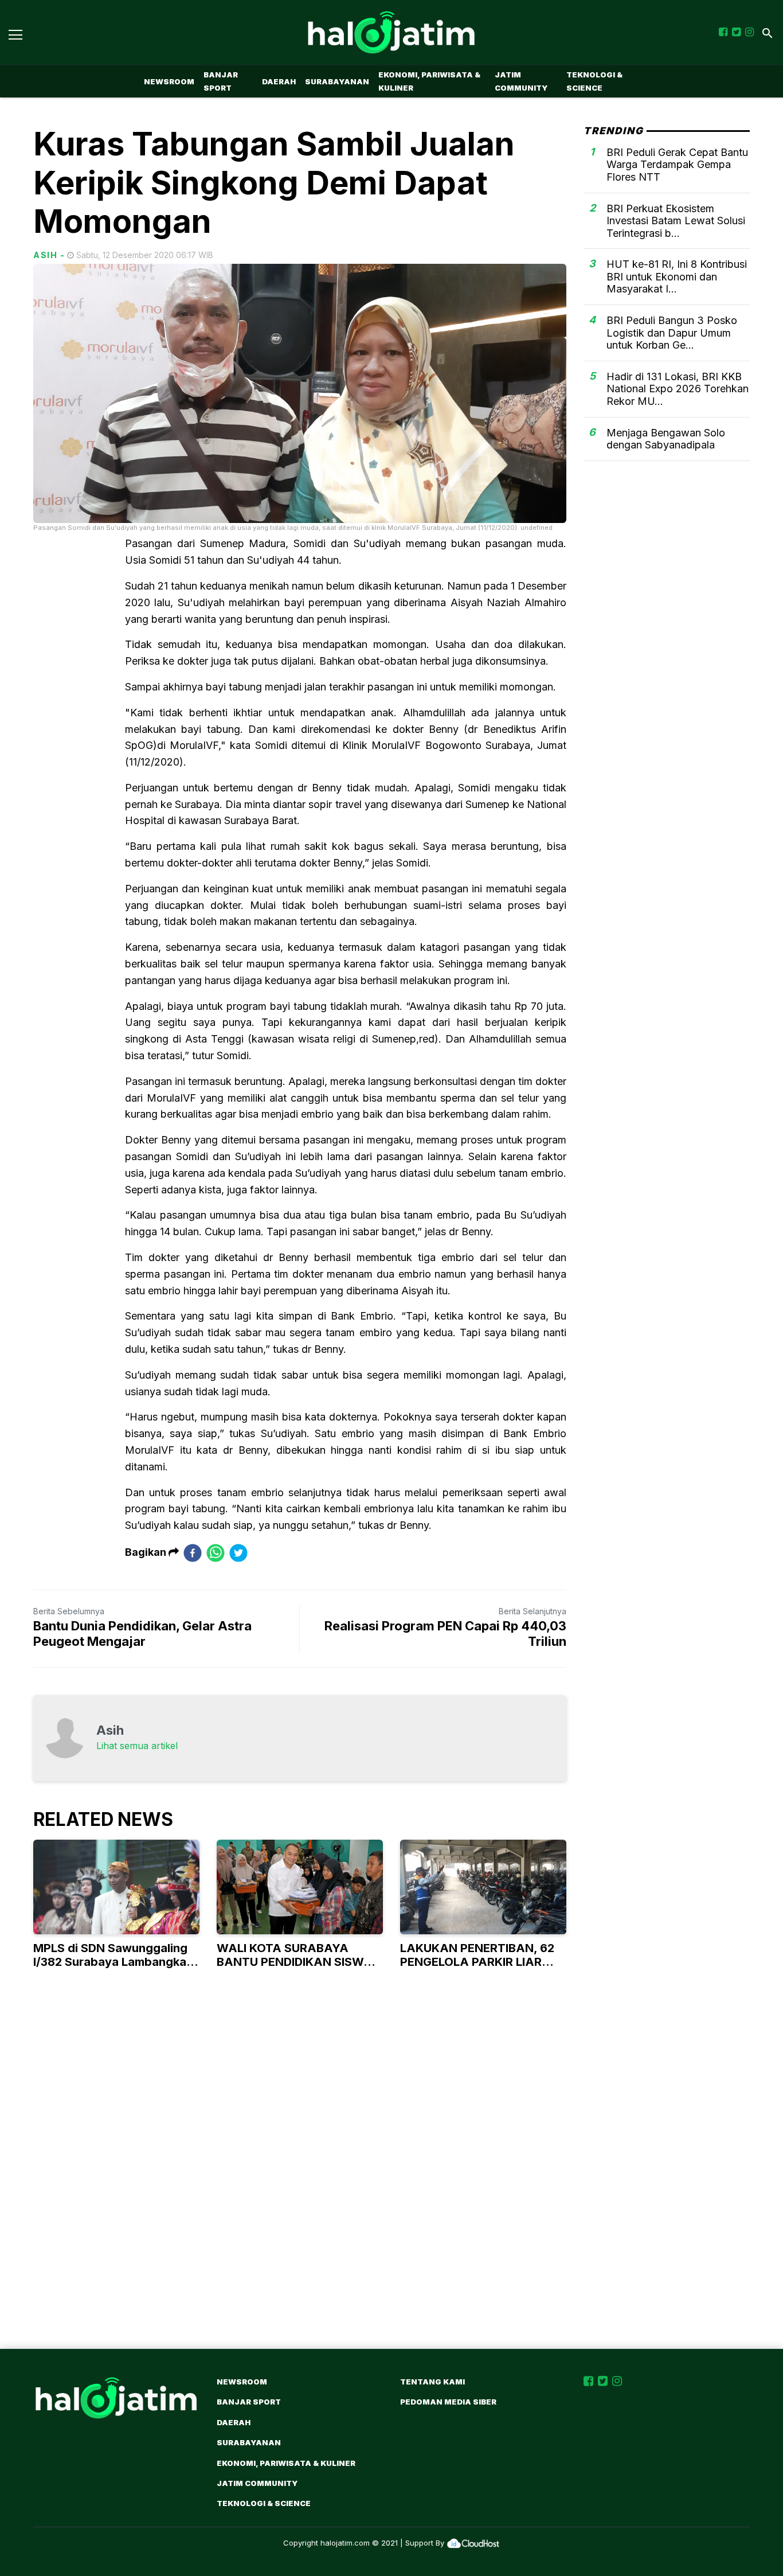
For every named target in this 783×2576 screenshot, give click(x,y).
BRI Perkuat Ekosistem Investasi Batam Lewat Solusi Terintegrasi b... (676, 220)
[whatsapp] (216, 1553)
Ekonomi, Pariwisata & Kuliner (429, 81)
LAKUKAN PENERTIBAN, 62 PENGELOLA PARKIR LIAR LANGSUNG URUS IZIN (477, 1962)
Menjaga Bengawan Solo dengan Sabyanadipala (666, 439)
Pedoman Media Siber (448, 2402)
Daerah (279, 81)
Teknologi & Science (594, 81)
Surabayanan (337, 81)
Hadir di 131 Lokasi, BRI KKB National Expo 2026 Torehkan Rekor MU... (678, 389)
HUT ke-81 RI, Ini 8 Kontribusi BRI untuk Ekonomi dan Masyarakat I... (677, 276)
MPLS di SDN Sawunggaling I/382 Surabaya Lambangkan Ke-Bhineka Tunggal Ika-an (113, 1962)
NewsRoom (169, 81)
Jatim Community (521, 81)
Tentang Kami (432, 2382)
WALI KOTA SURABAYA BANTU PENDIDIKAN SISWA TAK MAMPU (295, 1962)
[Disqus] (391, 2181)
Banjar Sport (221, 81)
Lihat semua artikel (137, 1746)
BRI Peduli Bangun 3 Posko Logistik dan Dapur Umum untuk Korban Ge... (672, 333)
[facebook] (193, 1553)
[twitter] (238, 1553)
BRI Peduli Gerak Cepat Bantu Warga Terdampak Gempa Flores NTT (677, 165)
